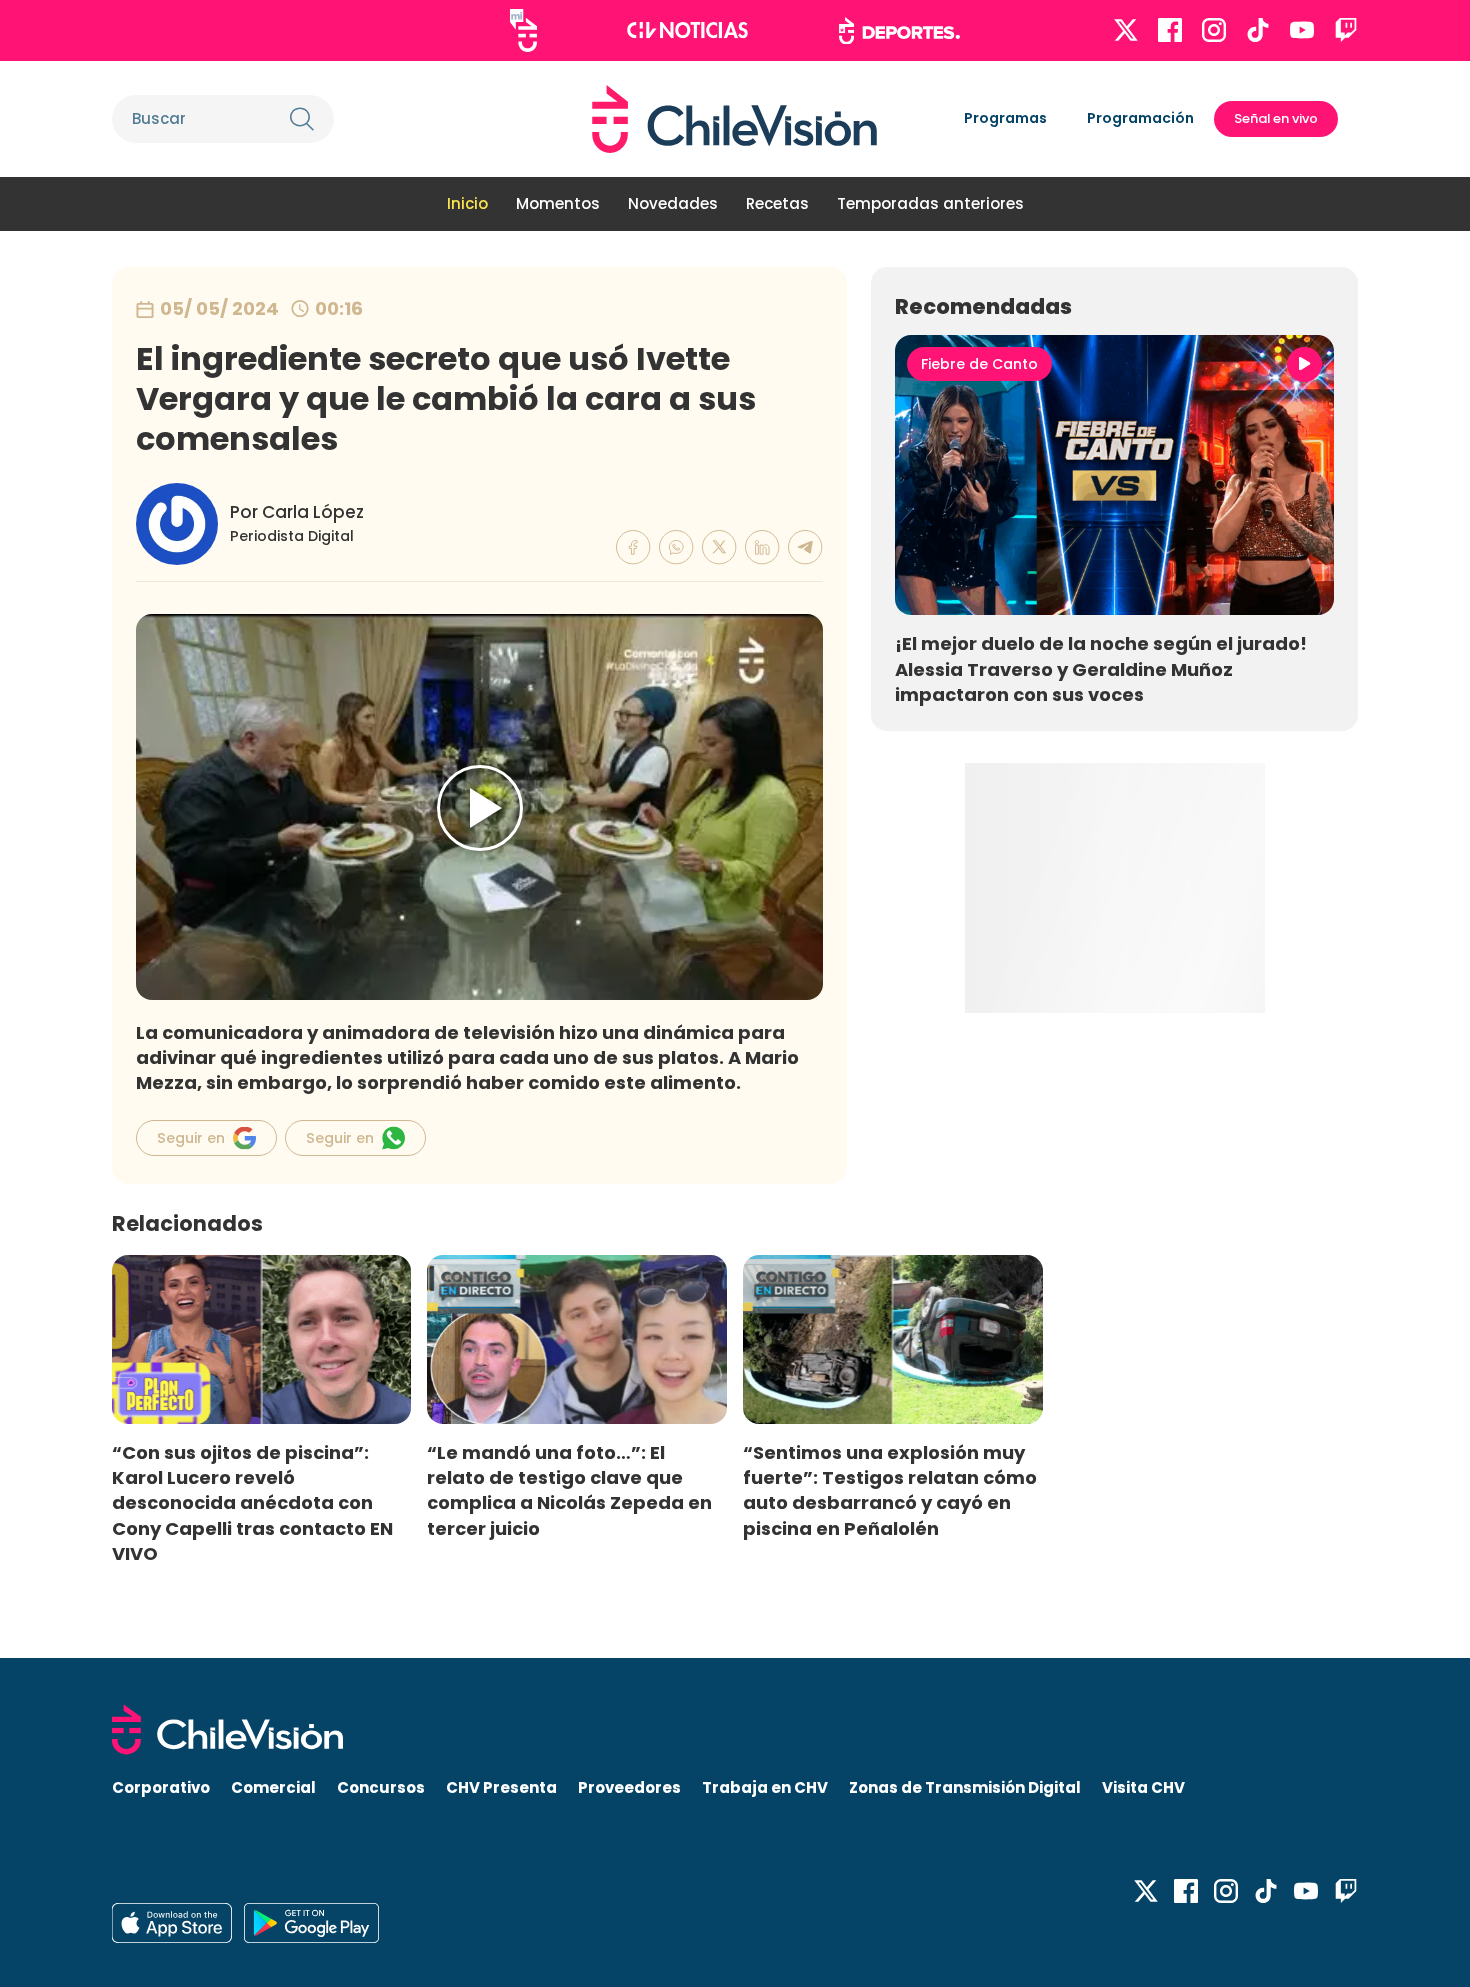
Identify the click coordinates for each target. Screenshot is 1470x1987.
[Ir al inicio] (734, 119)
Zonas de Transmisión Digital (965, 1787)
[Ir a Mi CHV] (523, 30)
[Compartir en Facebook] (633, 547)
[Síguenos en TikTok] (1258, 30)
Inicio (467, 203)
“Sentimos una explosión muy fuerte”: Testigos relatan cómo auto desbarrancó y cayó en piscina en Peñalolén (890, 1490)
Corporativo (161, 1787)
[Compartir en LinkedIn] (762, 547)
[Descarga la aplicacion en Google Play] (172, 1923)
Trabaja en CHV (765, 1787)
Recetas (777, 203)
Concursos (381, 1787)
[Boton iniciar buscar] (302, 119)
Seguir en (191, 1138)
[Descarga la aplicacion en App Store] (311, 1923)
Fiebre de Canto (979, 364)
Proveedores (629, 1787)
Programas (1005, 118)
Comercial (273, 1787)
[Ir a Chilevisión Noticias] (687, 30)
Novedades (673, 203)
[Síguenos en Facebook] (1170, 30)
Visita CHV (1143, 1787)
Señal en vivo (1276, 118)
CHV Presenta (501, 1787)
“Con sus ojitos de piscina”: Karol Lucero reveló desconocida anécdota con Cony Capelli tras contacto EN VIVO (252, 1503)
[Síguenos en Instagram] (1214, 30)
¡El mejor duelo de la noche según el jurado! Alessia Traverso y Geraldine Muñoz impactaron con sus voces (1101, 668)
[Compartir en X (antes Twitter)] (719, 547)
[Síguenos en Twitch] (1346, 30)
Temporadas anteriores (930, 203)
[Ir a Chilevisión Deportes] (899, 31)
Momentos (558, 203)
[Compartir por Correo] (805, 547)
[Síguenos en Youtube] (1302, 30)
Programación (1140, 118)
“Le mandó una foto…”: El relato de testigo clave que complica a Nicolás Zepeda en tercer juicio (569, 1490)
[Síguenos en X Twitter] (1126, 30)
